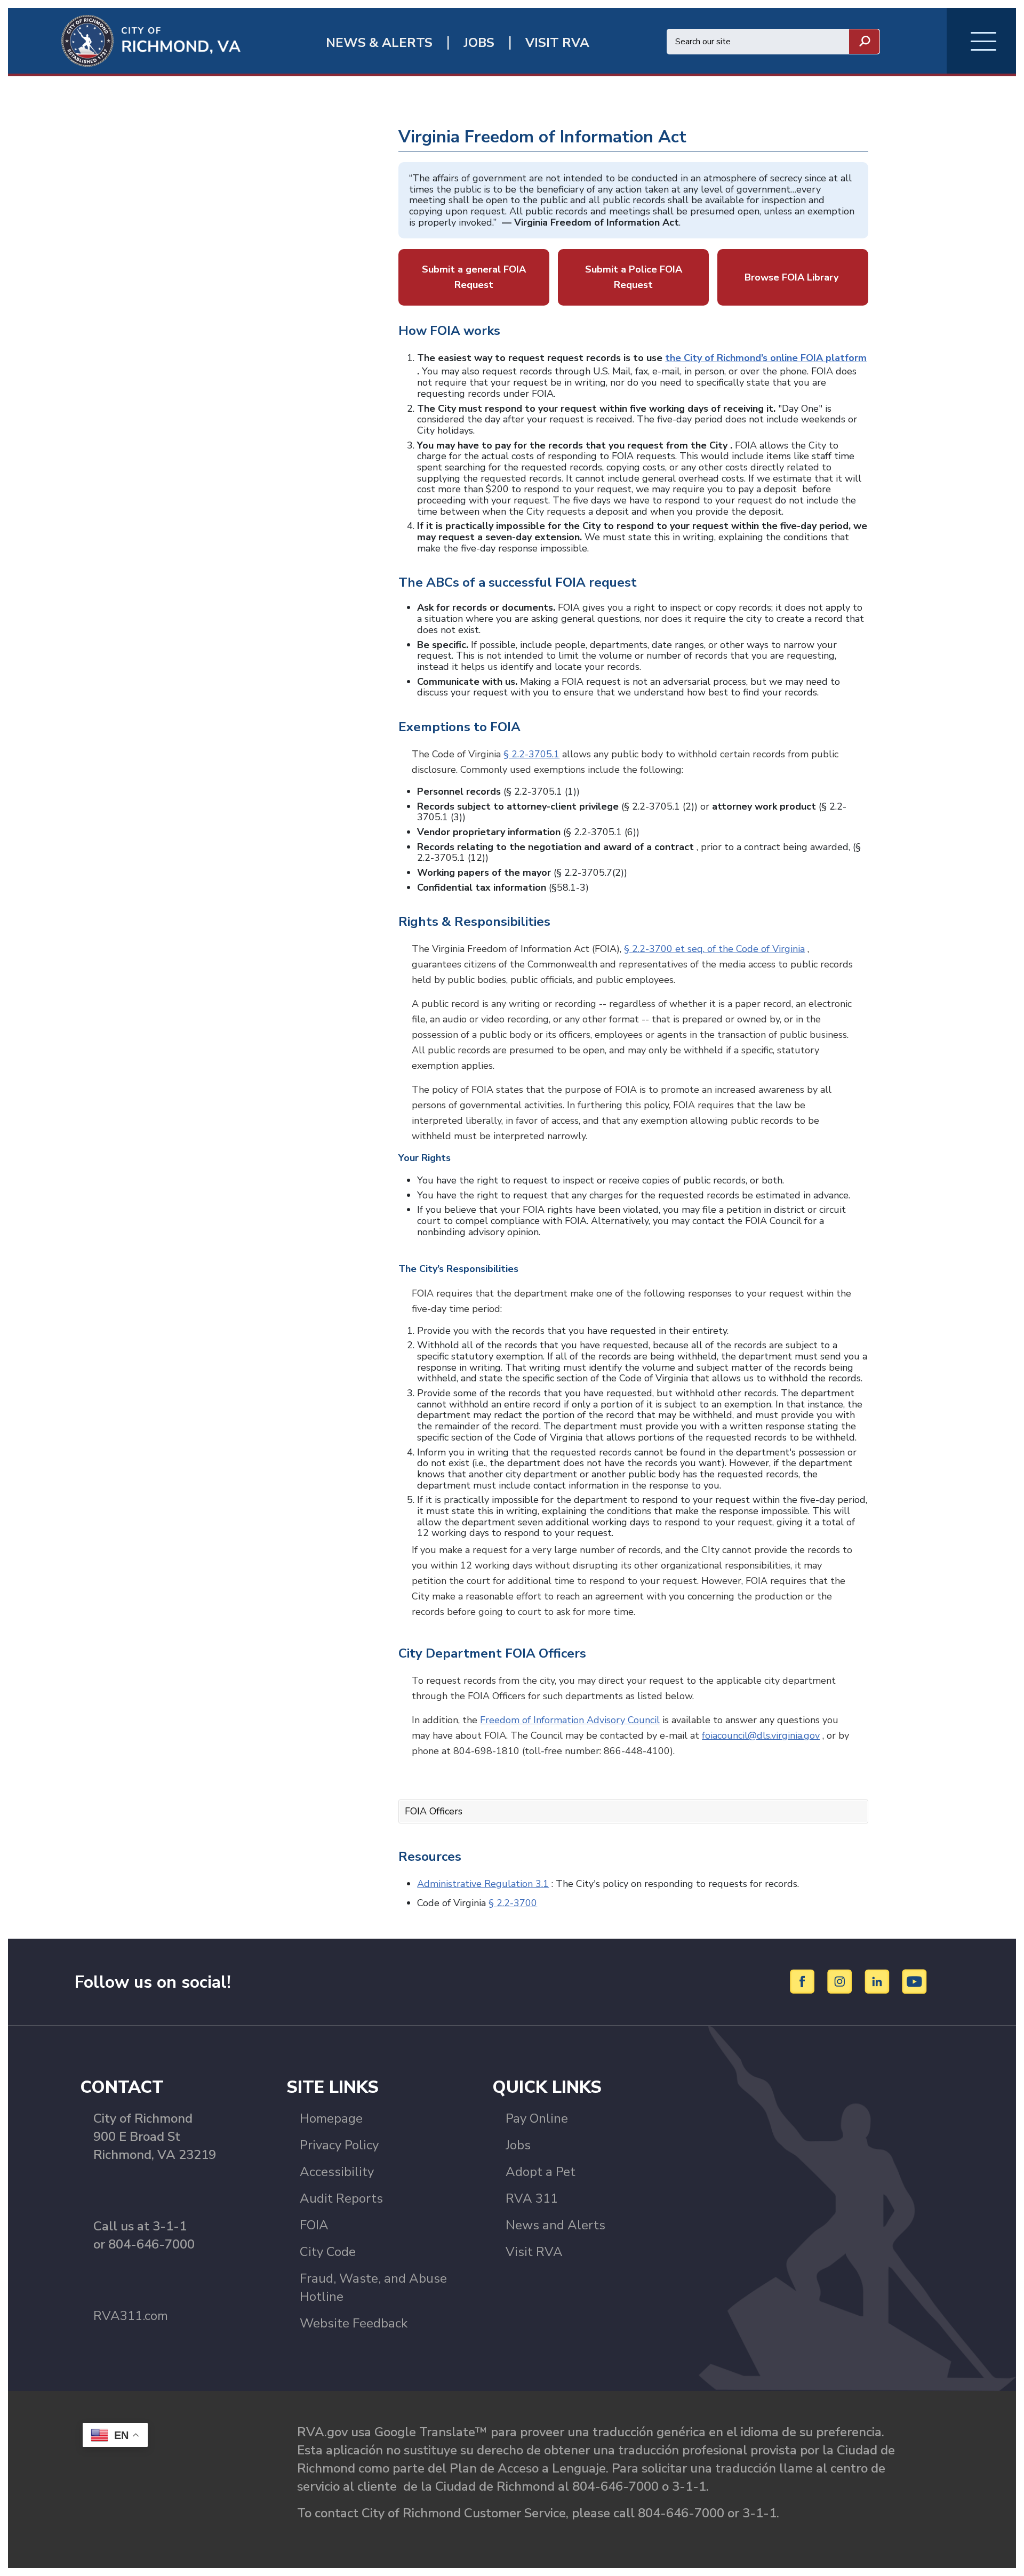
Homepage (331, 2118)
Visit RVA (534, 2252)
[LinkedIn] (879, 1981)
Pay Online (537, 2118)
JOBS (479, 43)
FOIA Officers (434, 1811)
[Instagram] (841, 1981)
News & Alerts (379, 43)
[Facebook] (804, 1981)
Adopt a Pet (541, 2172)
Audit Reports (341, 2198)
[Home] (124, 40)
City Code (328, 2252)
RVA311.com (131, 2316)
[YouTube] (915, 1981)
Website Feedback (354, 2323)
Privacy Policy (339, 2145)
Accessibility (337, 2172)
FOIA (314, 2225)
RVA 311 (532, 2198)
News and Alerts (555, 2225)
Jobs (518, 2145)
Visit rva (557, 43)
